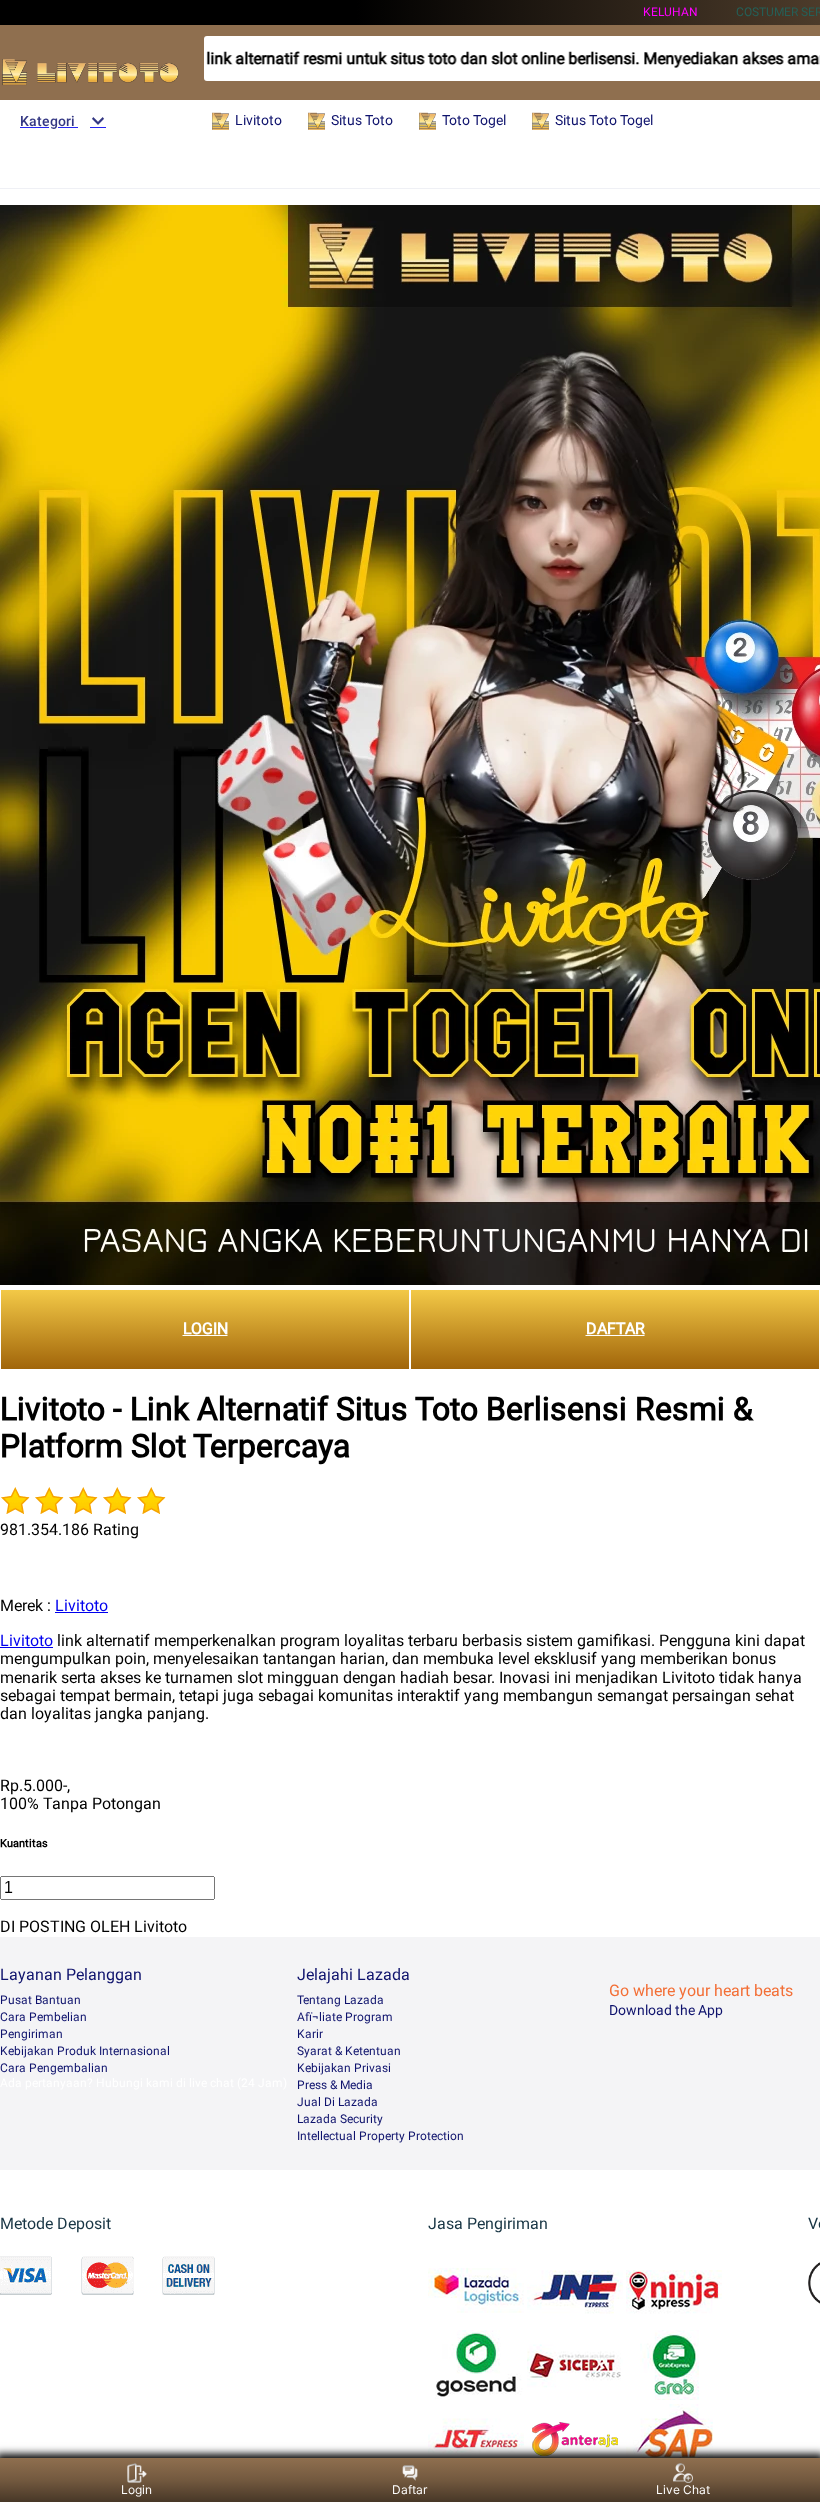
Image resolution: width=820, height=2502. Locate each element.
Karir (310, 2034)
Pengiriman (31, 2034)
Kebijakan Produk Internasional (85, 2051)
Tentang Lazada (340, 2000)
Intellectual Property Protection (380, 2136)
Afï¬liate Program (345, 2017)
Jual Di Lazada (337, 2102)
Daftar (409, 2489)
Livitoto (81, 1605)
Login (136, 2489)
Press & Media (335, 2085)
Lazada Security (340, 2119)
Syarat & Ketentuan (349, 2051)
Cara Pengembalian (54, 2068)
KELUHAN (670, 12)
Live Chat (683, 2489)
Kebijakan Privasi (344, 2068)
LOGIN (205, 1328)
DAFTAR (615, 1328)
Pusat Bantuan (40, 2000)
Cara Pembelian (43, 2017)
